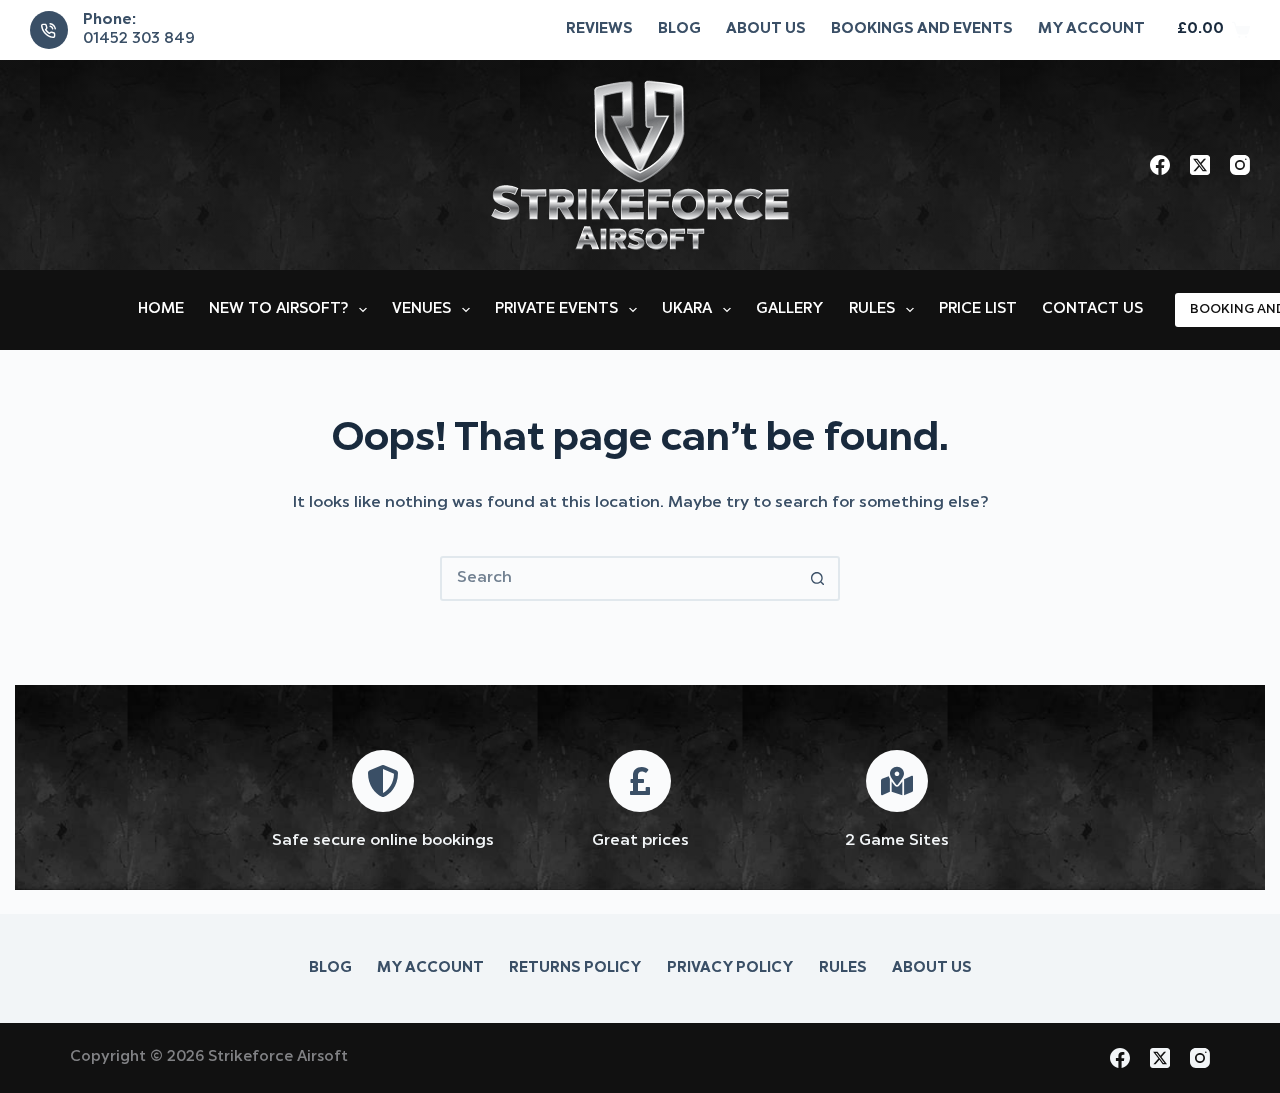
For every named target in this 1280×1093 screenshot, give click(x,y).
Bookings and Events (922, 29)
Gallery (790, 309)
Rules (872, 309)
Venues (421, 309)
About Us (766, 29)
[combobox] (619, 578)
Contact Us (1092, 309)
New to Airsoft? (278, 309)
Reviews (599, 29)
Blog (679, 29)
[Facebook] (1160, 165)
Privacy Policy (730, 968)
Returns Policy (575, 968)
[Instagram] (1240, 165)
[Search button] (817, 578)
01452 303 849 (139, 39)
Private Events (556, 309)
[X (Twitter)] (1200, 165)
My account (1091, 29)
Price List (978, 309)
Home (161, 309)
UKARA (687, 309)
